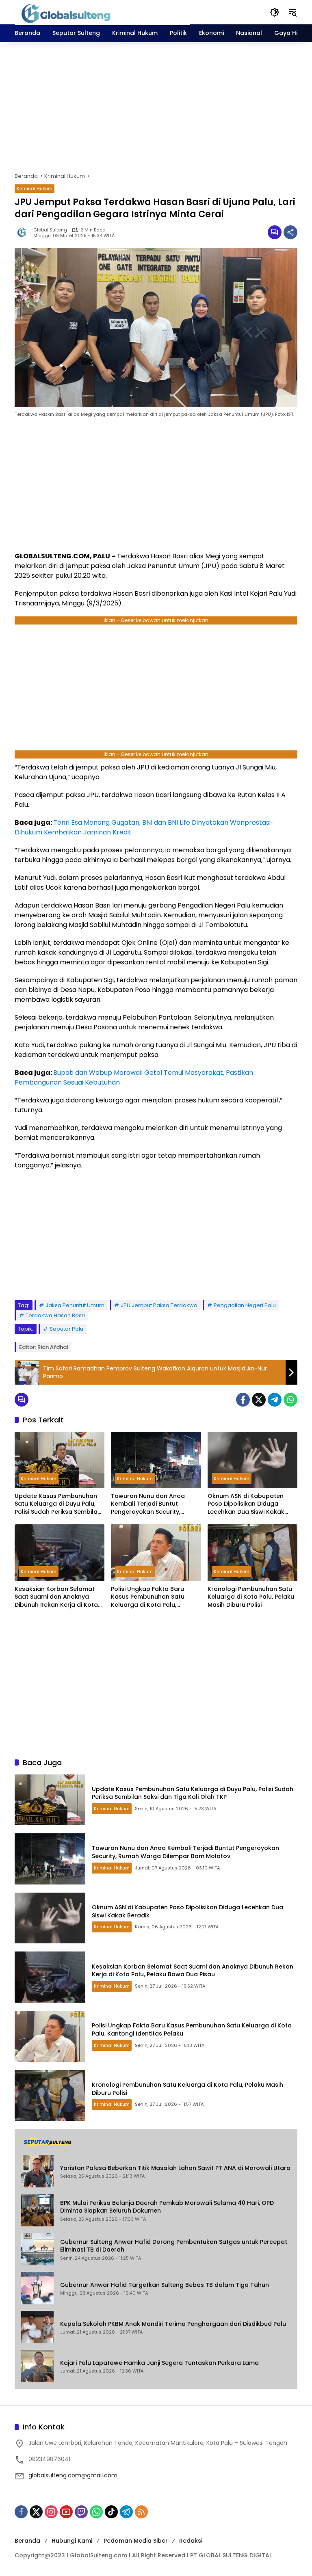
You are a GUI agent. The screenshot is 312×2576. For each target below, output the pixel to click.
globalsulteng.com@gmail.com (73, 2475)
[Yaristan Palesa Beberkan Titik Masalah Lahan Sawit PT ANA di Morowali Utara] (37, 2171)
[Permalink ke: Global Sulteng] (24, 232)
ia (115, 860)
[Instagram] (51, 2512)
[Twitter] (259, 1400)
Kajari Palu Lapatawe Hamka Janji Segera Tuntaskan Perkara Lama (159, 2363)
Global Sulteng (50, 230)
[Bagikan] (290, 232)
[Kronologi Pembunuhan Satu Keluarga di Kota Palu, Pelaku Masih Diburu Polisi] (252, 1553)
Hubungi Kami (72, 2541)
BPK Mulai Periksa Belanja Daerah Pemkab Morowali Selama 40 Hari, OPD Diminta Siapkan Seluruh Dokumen (167, 2207)
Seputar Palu (66, 1329)
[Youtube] (66, 2512)
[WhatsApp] (290, 1400)
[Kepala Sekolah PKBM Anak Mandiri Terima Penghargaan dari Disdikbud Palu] (37, 2327)
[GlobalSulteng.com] (102, 12)
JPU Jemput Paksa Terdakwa (159, 1305)
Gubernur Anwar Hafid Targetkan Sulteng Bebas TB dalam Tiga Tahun (165, 2285)
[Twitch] (81, 2512)
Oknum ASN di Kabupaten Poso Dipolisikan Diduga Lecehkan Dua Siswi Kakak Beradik (246, 1504)
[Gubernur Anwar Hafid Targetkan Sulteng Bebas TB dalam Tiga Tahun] (37, 2288)
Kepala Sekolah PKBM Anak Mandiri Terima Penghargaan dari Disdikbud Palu (173, 2324)
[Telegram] (275, 1400)
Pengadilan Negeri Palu (245, 1305)
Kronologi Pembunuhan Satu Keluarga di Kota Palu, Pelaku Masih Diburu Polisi (251, 1597)
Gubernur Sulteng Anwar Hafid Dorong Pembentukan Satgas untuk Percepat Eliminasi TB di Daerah (174, 2246)
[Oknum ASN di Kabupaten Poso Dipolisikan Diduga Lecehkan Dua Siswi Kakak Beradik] (252, 1460)
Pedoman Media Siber (136, 2541)
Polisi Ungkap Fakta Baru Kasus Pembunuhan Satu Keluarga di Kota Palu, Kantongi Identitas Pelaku (149, 1597)
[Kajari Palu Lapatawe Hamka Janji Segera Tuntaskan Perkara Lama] (37, 2366)
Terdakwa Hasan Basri (55, 1315)
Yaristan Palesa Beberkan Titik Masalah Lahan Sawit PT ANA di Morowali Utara (175, 2168)
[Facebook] (243, 1400)
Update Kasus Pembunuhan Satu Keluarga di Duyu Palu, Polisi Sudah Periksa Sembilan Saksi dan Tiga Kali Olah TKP (58, 1504)
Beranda (27, 2541)
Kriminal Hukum (35, 188)
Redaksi (191, 2541)
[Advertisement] (156, 107)
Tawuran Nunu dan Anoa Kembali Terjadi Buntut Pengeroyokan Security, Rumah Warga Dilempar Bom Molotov (154, 1504)
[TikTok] (111, 2512)
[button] (275, 12)
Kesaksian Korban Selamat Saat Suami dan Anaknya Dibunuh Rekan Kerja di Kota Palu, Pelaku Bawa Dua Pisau (56, 1597)
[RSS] (141, 2512)
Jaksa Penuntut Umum (75, 1305)
